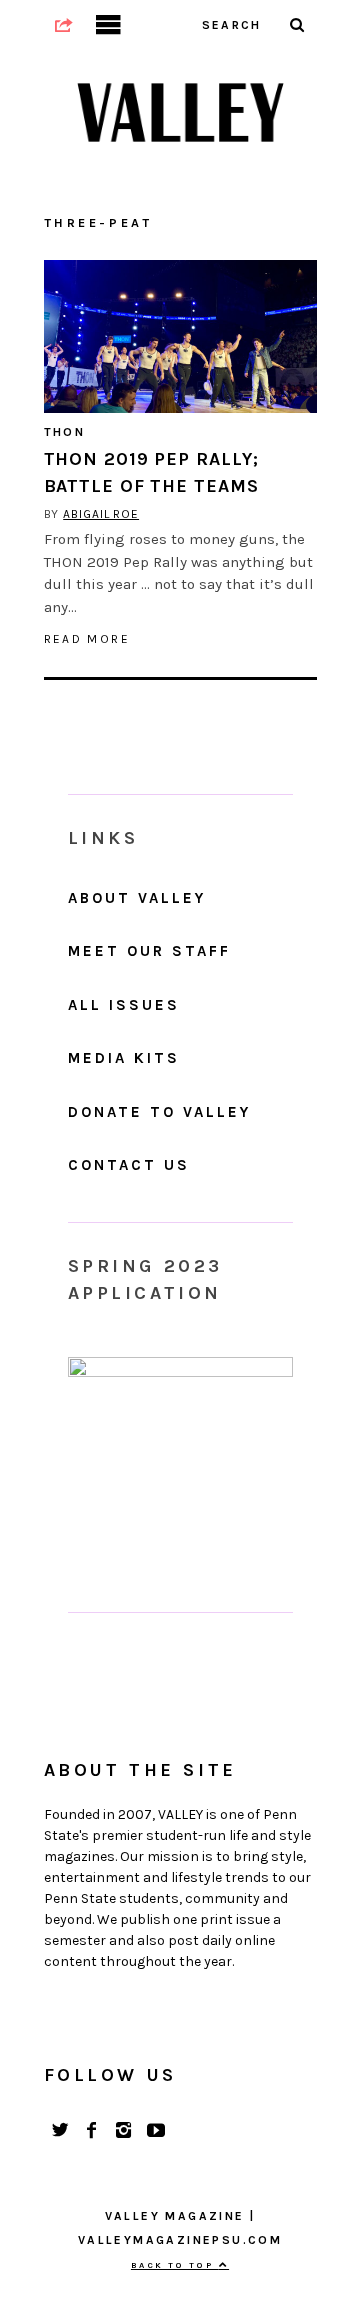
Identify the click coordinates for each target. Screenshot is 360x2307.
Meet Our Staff (149, 951)
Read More (87, 639)
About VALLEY (137, 898)
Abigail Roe (101, 514)
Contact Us (129, 1165)
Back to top (175, 2265)
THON (65, 432)
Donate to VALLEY (159, 1112)
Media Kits (124, 1058)
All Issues (124, 1005)
